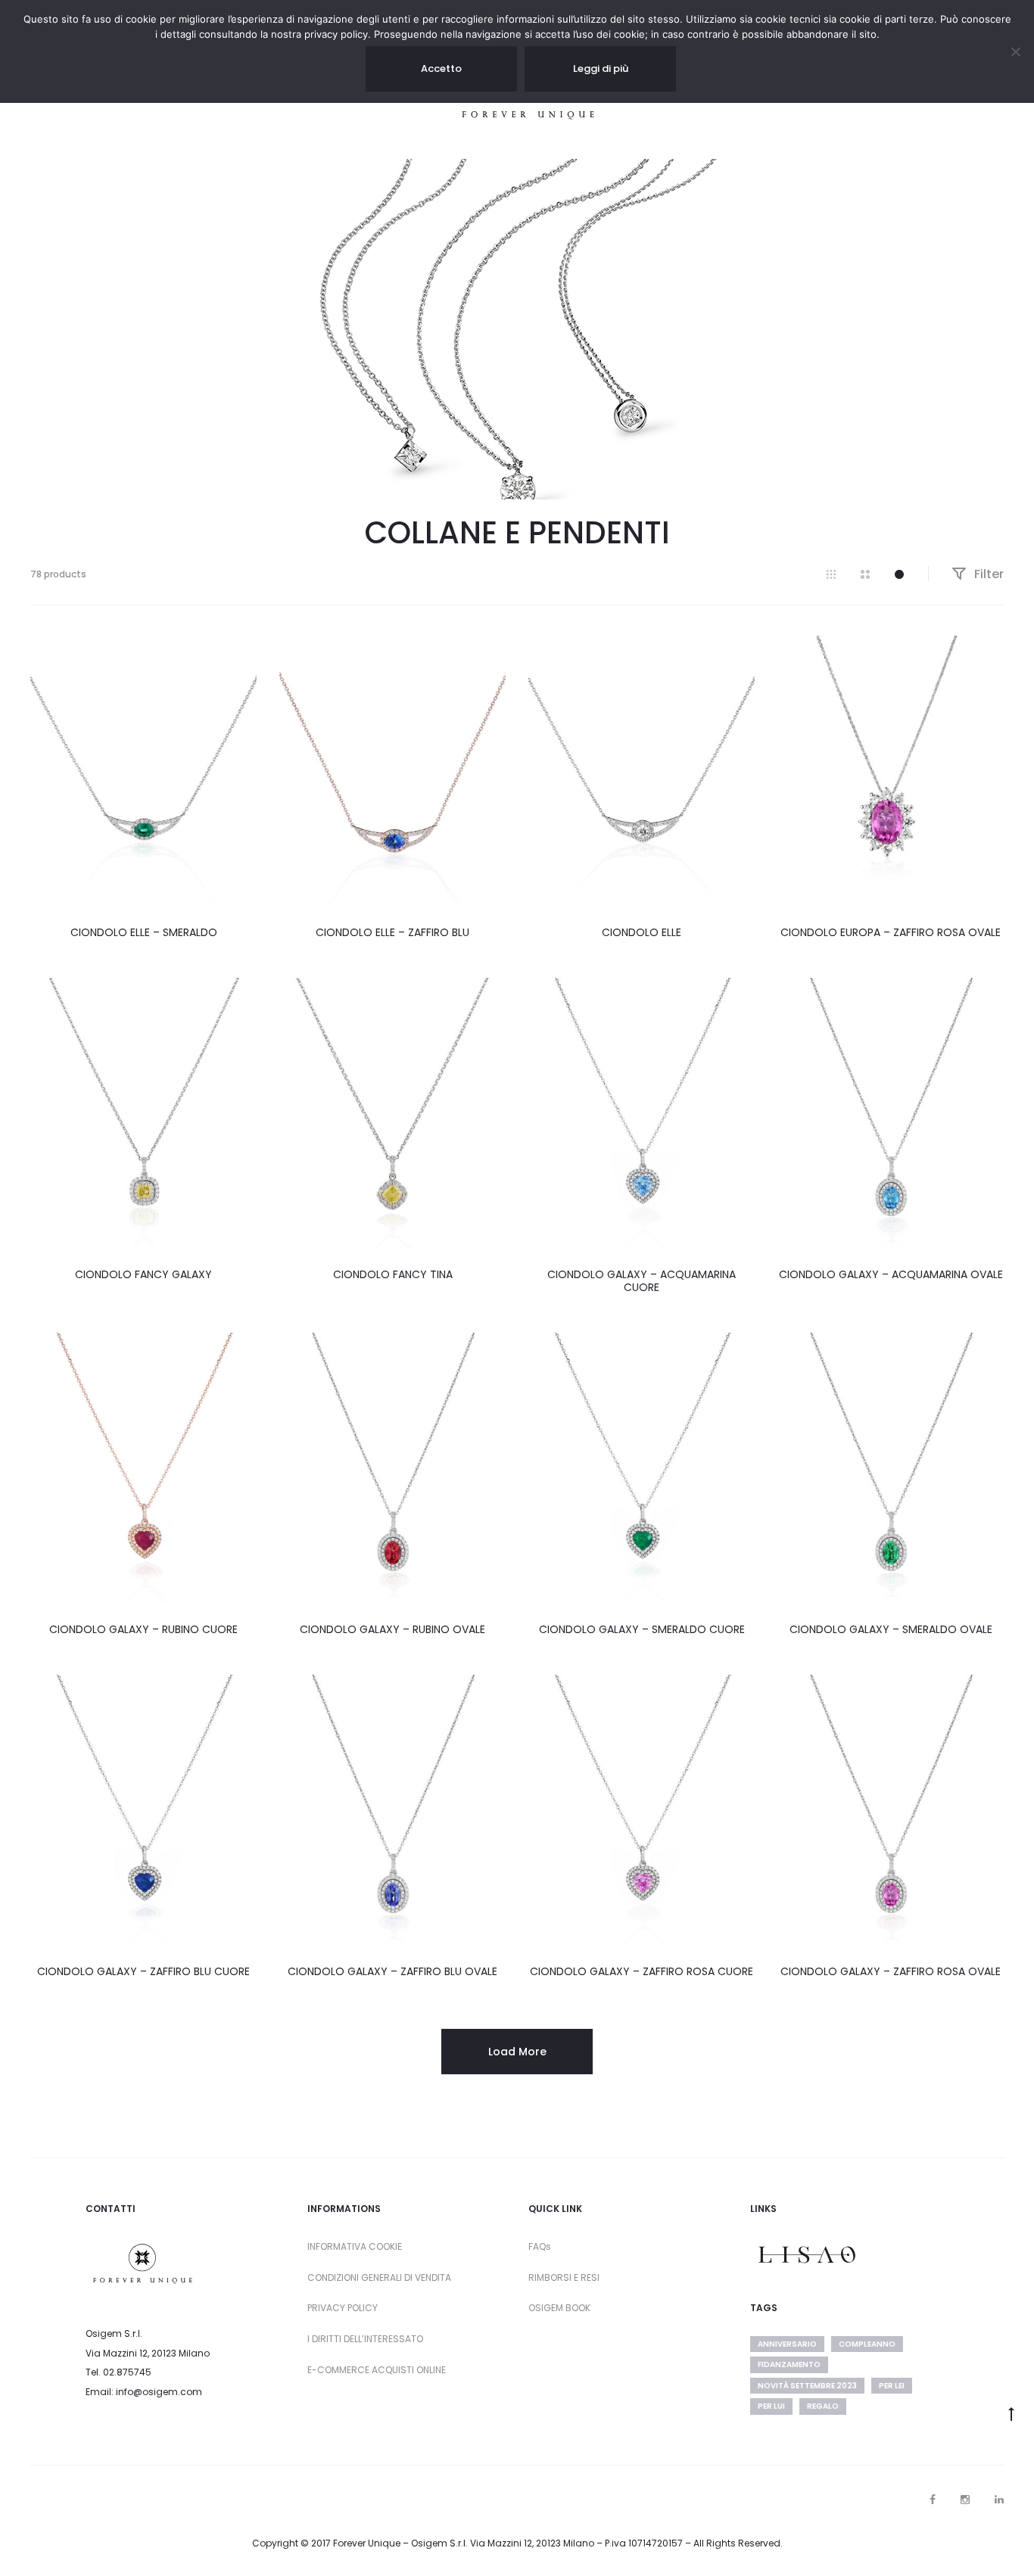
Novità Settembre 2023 (807, 2386)
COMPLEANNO (867, 2344)
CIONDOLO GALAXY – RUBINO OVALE (392, 1629)
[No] (1015, 51)
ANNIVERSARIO (787, 2344)
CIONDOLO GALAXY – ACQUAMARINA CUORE (642, 1281)
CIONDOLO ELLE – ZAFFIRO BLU (392, 932)
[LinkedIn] (999, 2500)
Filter (987, 574)
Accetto (441, 68)
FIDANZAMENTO (789, 2364)
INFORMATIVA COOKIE (355, 2246)
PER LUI (771, 2406)
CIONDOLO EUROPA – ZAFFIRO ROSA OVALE (891, 932)
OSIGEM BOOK (559, 2308)
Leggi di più (601, 68)
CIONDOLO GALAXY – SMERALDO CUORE (642, 1629)
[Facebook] (933, 2500)
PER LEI (892, 2386)
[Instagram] (965, 2500)
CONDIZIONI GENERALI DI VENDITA (379, 2277)
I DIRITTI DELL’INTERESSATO (365, 2339)
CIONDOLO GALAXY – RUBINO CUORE (143, 1629)
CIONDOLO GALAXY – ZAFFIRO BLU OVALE (392, 1971)
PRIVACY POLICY (343, 2308)
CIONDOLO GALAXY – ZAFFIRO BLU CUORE (143, 1971)
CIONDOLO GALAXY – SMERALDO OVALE (891, 1629)
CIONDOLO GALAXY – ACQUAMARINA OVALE (891, 1274)
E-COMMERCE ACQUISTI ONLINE (377, 2370)
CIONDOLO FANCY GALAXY (143, 1274)
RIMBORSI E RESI (564, 2277)
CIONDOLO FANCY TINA (393, 1274)
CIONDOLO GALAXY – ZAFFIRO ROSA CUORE (642, 1971)
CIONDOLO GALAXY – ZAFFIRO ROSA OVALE (891, 1971)
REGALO (823, 2406)
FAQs (540, 2246)
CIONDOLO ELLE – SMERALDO (144, 932)
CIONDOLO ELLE (642, 932)
